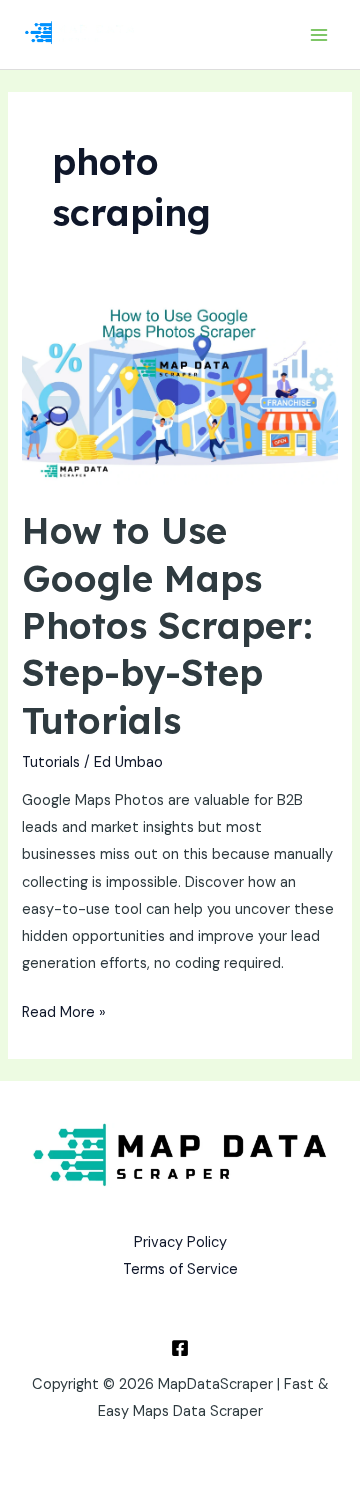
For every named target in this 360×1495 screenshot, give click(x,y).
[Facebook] (180, 1348)
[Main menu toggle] (319, 35)
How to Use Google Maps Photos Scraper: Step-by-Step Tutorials (167, 625)
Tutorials (51, 762)
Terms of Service (180, 1269)
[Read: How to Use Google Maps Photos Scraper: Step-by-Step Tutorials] (179, 395)
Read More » (64, 1010)
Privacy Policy (180, 1242)
